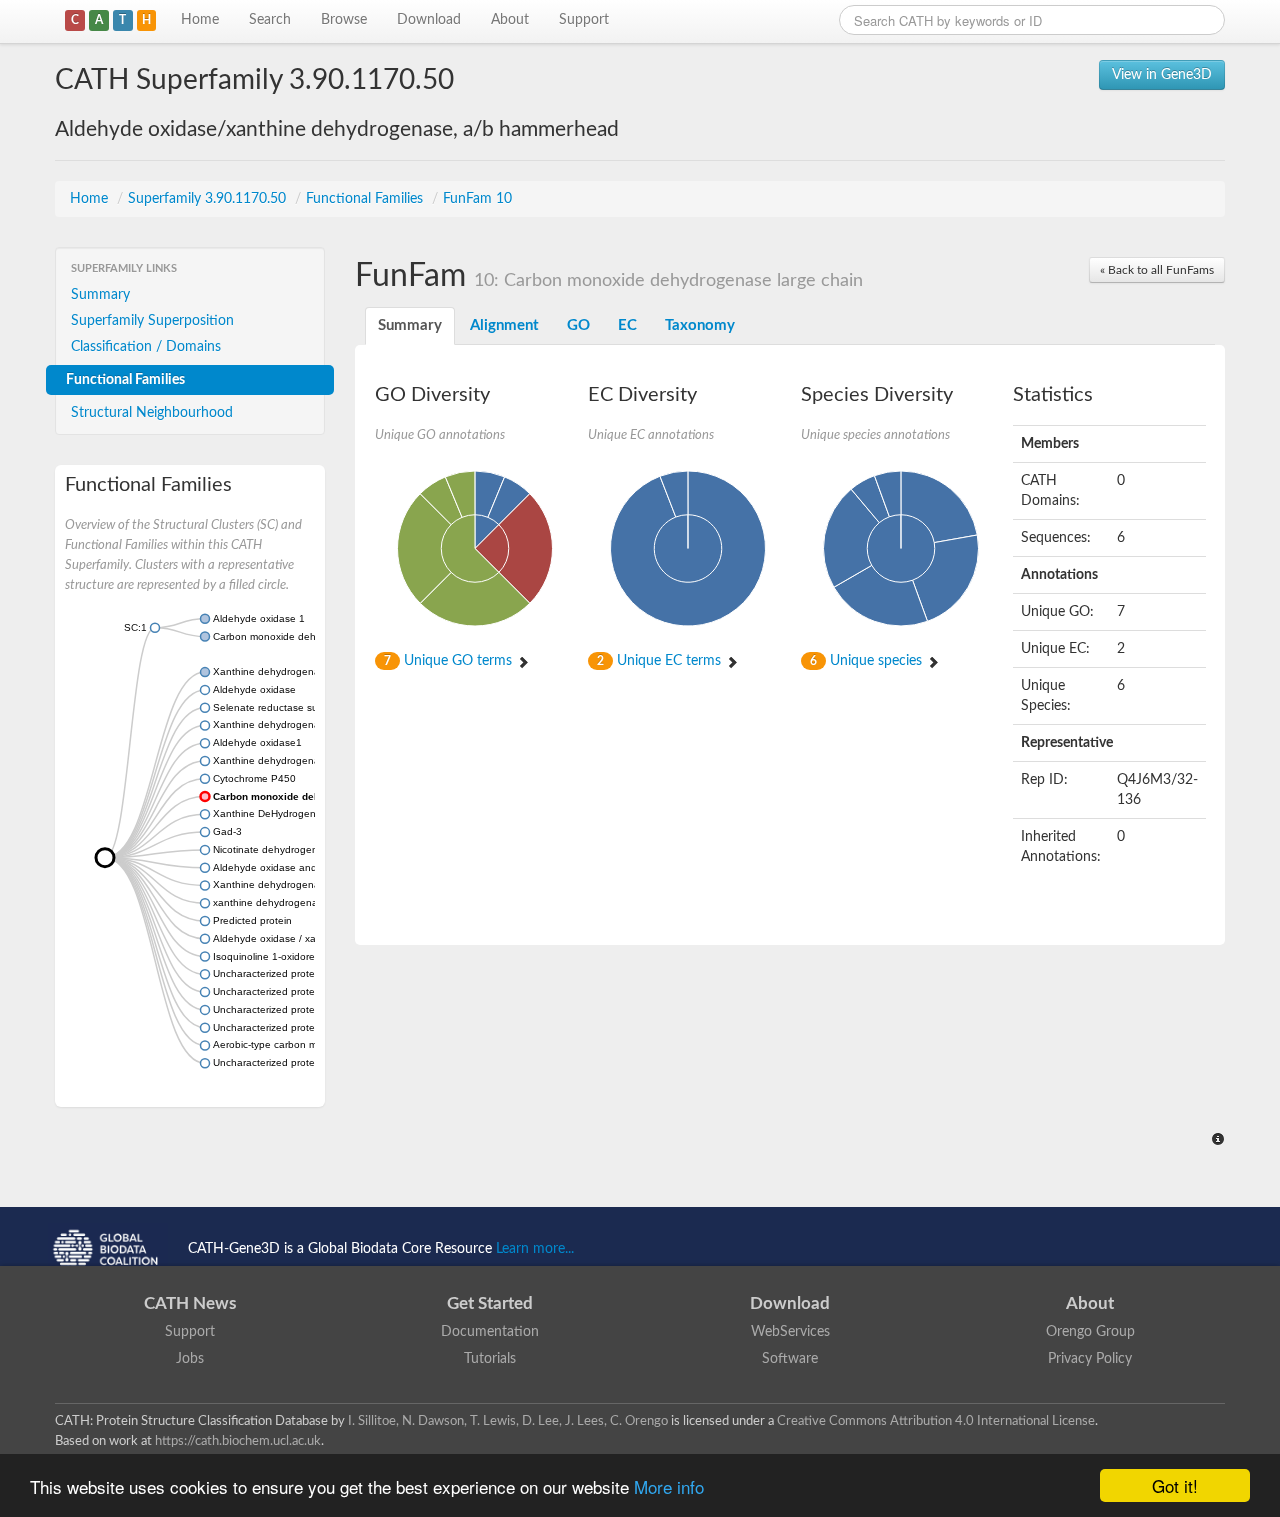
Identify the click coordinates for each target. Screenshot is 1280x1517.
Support (584, 20)
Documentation (490, 1332)
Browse (344, 20)
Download (429, 20)
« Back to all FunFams (1157, 270)
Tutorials (490, 1359)
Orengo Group (1090, 1332)
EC (627, 325)
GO (578, 325)
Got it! (1175, 1485)
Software (790, 1359)
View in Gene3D (1162, 75)
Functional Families (366, 199)
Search (270, 20)
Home (200, 20)
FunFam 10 (477, 199)
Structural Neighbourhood (152, 413)
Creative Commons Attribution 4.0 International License (936, 1421)
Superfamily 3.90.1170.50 (209, 199)
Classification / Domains (146, 347)
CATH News (190, 1303)
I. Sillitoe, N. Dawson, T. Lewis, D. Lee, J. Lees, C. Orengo (508, 1421)
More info (669, 1486)
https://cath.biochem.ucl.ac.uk (238, 1441)
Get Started (490, 1303)
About (510, 20)
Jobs (190, 1359)
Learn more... (535, 1249)
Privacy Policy (1090, 1359)
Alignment (504, 325)
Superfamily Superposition (152, 321)
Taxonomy (700, 325)
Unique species (868, 661)
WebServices (790, 1332)
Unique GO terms (450, 661)
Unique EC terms (661, 661)
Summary (100, 295)
